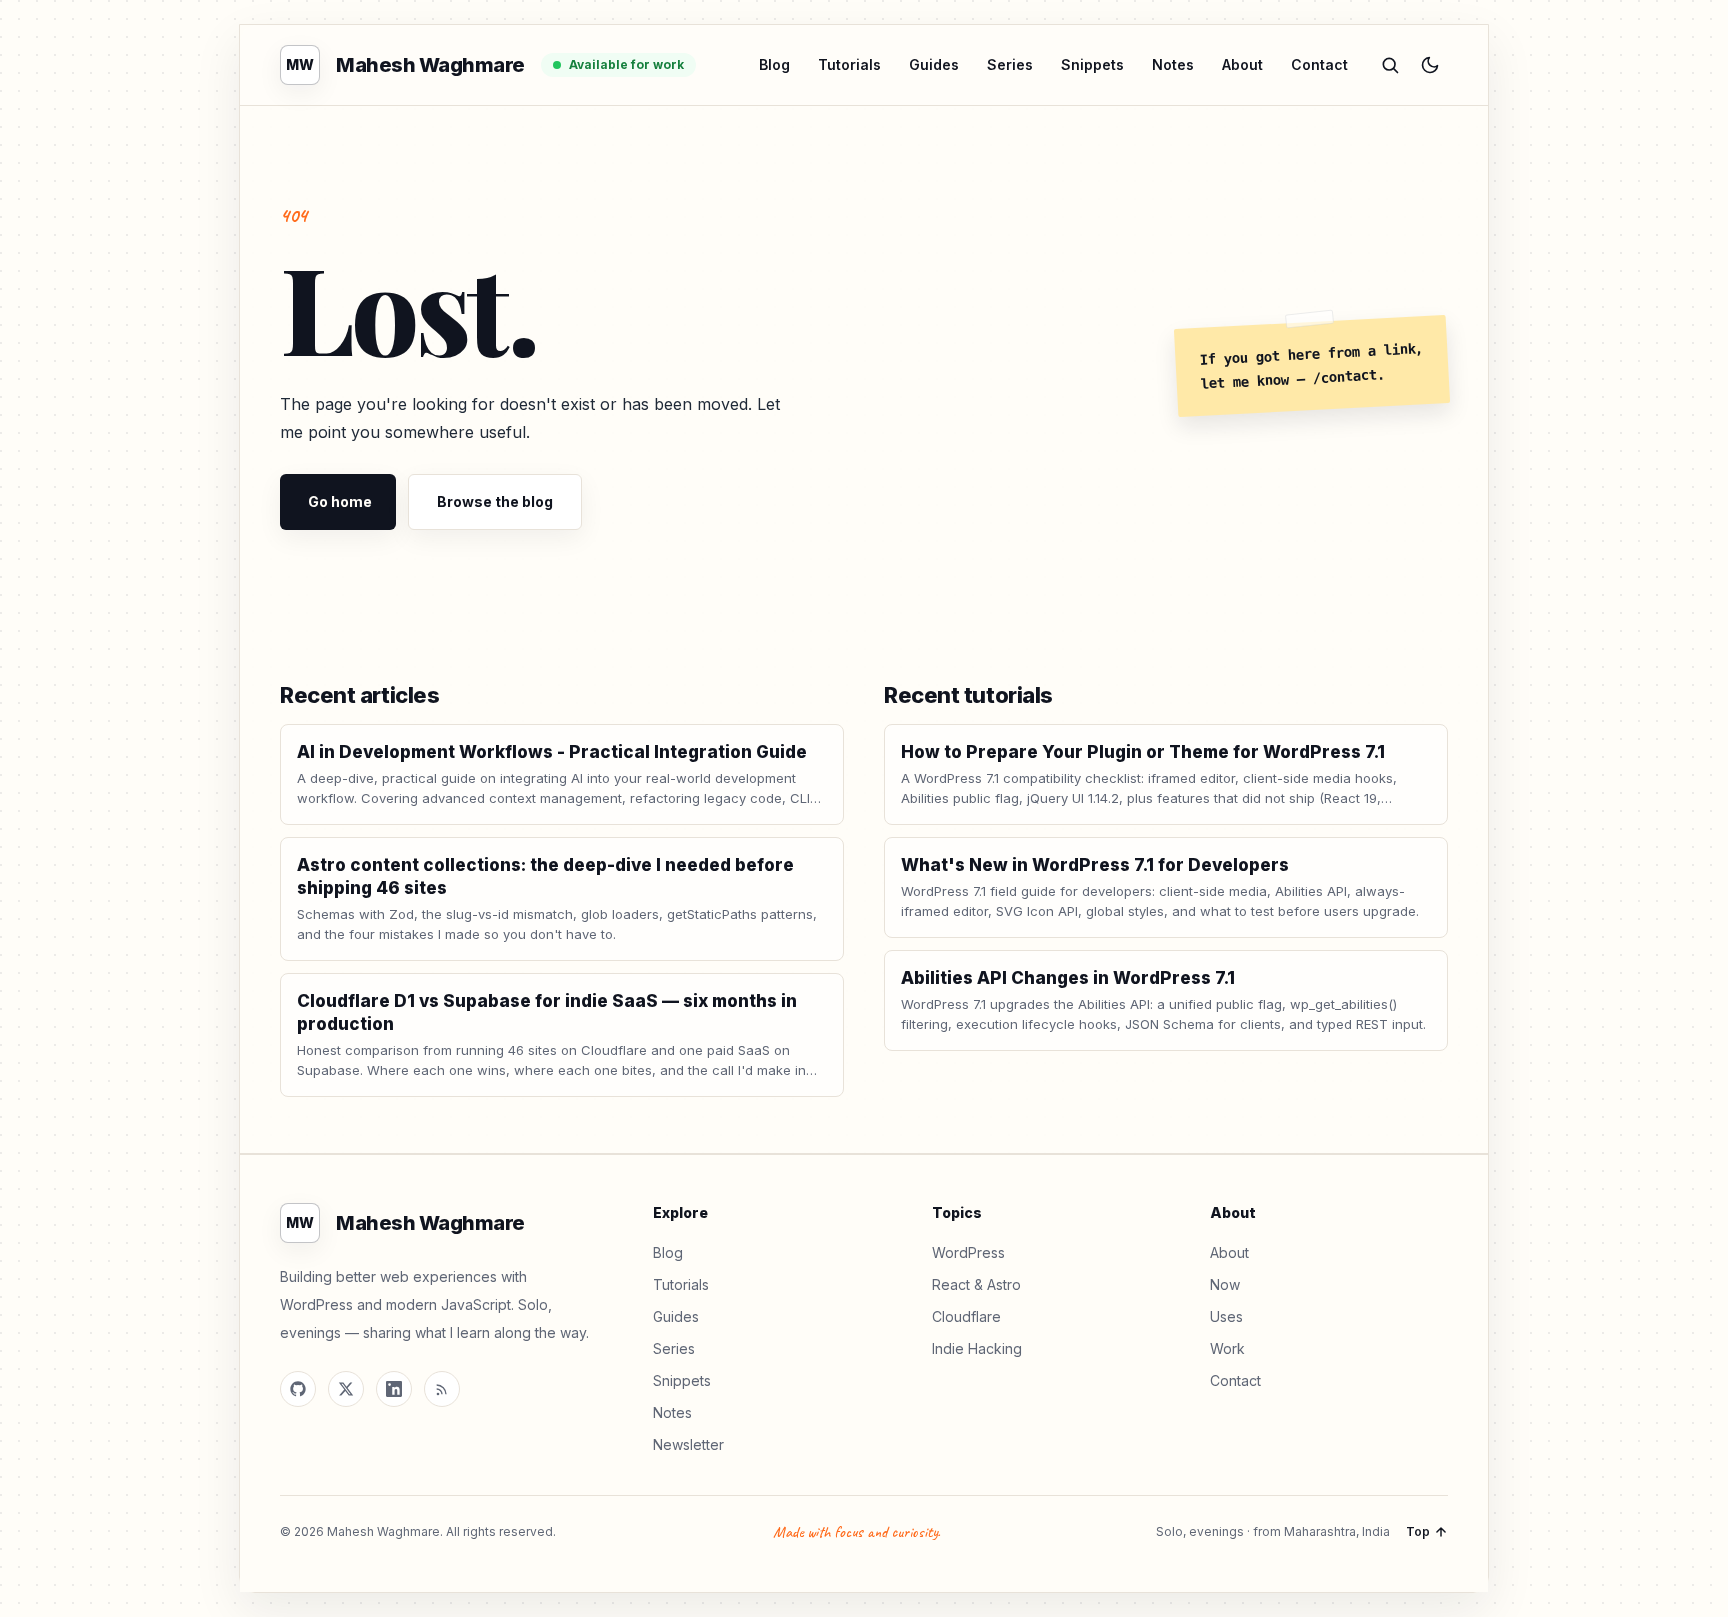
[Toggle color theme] (1430, 65)
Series (1010, 64)
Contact (1319, 64)
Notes (1173, 64)
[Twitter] (346, 1389)
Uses (1226, 1316)
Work (1227, 1348)
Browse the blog (495, 501)
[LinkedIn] (394, 1389)
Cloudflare (966, 1316)
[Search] (1390, 65)
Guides (934, 64)
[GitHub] (298, 1389)
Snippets (1092, 64)
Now (1225, 1284)
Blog (774, 64)
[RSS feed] (442, 1389)
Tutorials (849, 64)
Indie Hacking (977, 1348)
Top (1418, 1531)
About (1242, 64)
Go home (340, 501)
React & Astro (976, 1284)
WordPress (968, 1252)
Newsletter (688, 1444)
